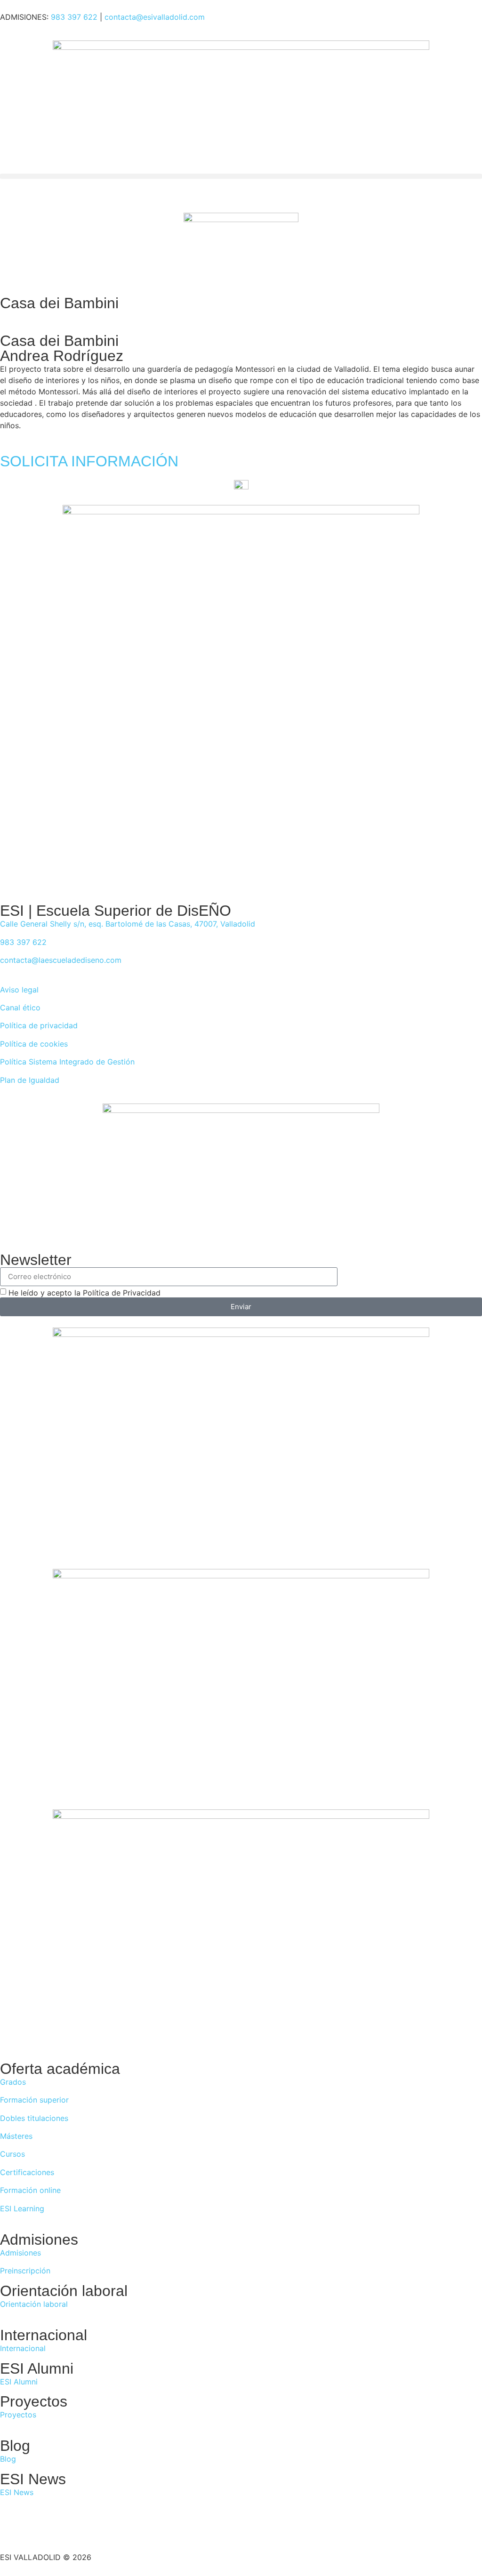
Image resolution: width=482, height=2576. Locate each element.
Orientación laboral (34, 2304)
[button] (241, 176)
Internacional (23, 2348)
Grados (13, 2082)
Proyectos (18, 2415)
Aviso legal (19, 990)
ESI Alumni (19, 2382)
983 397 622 (74, 17)
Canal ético (20, 1008)
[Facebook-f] (12, 2528)
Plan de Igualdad (30, 1080)
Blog (8, 2459)
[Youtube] (89, 2528)
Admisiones (20, 2253)
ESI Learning (22, 2208)
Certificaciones (27, 2172)
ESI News (17, 2492)
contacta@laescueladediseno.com (61, 960)
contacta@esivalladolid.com (155, 17)
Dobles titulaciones (34, 2118)
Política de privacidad (39, 1025)
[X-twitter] (38, 2528)
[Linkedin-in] (115, 2528)
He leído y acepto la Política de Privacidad (84, 1293)
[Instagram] (64, 2528)
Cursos (12, 2154)
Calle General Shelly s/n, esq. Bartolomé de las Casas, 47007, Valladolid (128, 924)
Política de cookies (34, 1044)
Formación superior (34, 2100)
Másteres (16, 2136)
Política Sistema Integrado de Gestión (67, 1062)
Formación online (30, 2190)
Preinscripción (25, 2271)
